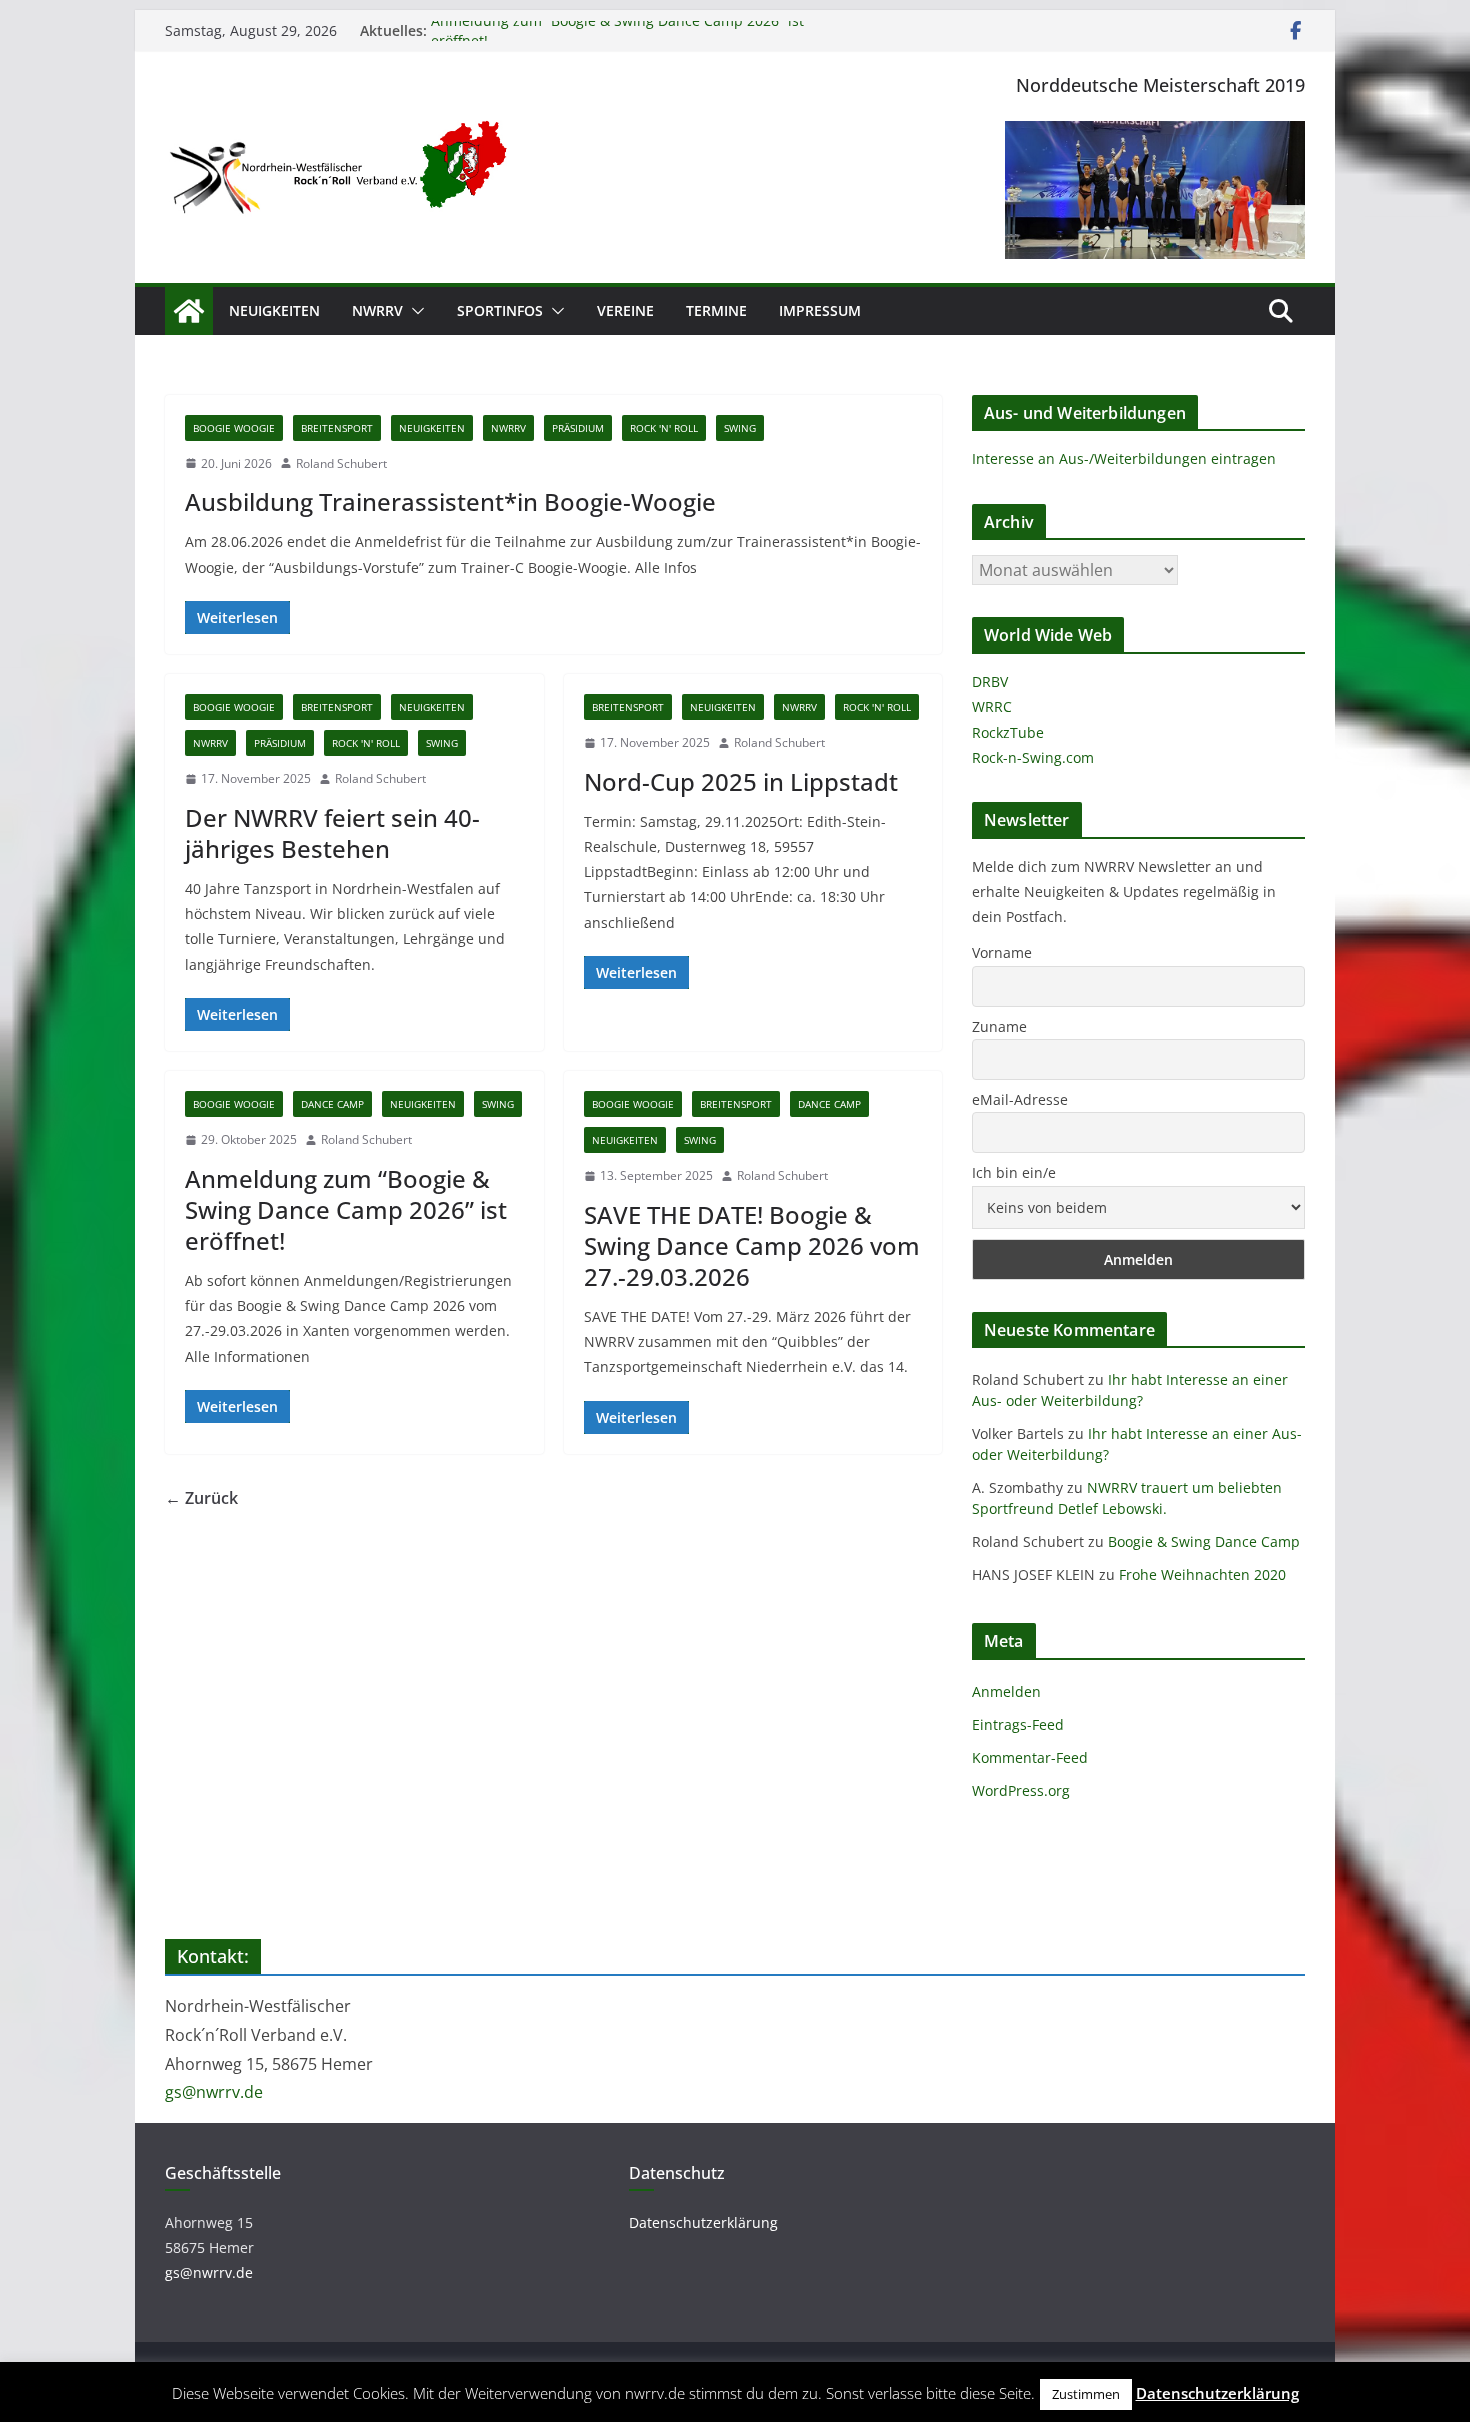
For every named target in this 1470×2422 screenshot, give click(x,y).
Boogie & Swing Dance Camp (1204, 1541)
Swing (740, 428)
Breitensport (337, 428)
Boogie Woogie (234, 428)
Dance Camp (332, 1104)
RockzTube (1008, 732)
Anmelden (1006, 1691)
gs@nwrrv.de (214, 2092)
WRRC (992, 706)
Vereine (625, 310)
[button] (414, 311)
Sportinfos (500, 310)
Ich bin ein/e (1014, 1172)
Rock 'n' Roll (664, 428)
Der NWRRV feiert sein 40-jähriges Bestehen (332, 833)
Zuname (999, 1026)
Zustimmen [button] (1086, 2394)
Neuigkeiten (274, 310)
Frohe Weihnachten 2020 (1202, 1574)
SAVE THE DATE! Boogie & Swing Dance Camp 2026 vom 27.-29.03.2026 (752, 1245)
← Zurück (201, 1498)
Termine (716, 310)
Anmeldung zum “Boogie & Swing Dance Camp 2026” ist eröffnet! (346, 1209)
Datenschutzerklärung (703, 2222)
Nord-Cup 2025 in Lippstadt (741, 781)
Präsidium (578, 428)
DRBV (990, 681)
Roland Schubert (341, 463)
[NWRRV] (189, 311)
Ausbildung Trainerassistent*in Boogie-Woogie (450, 501)
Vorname (1002, 952)
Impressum (820, 310)
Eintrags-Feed (1018, 1724)
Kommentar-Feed (1030, 1757)
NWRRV (377, 310)
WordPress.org (1021, 1790)
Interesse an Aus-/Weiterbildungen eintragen (1124, 458)
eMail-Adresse (1020, 1099)
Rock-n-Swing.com (1033, 757)
